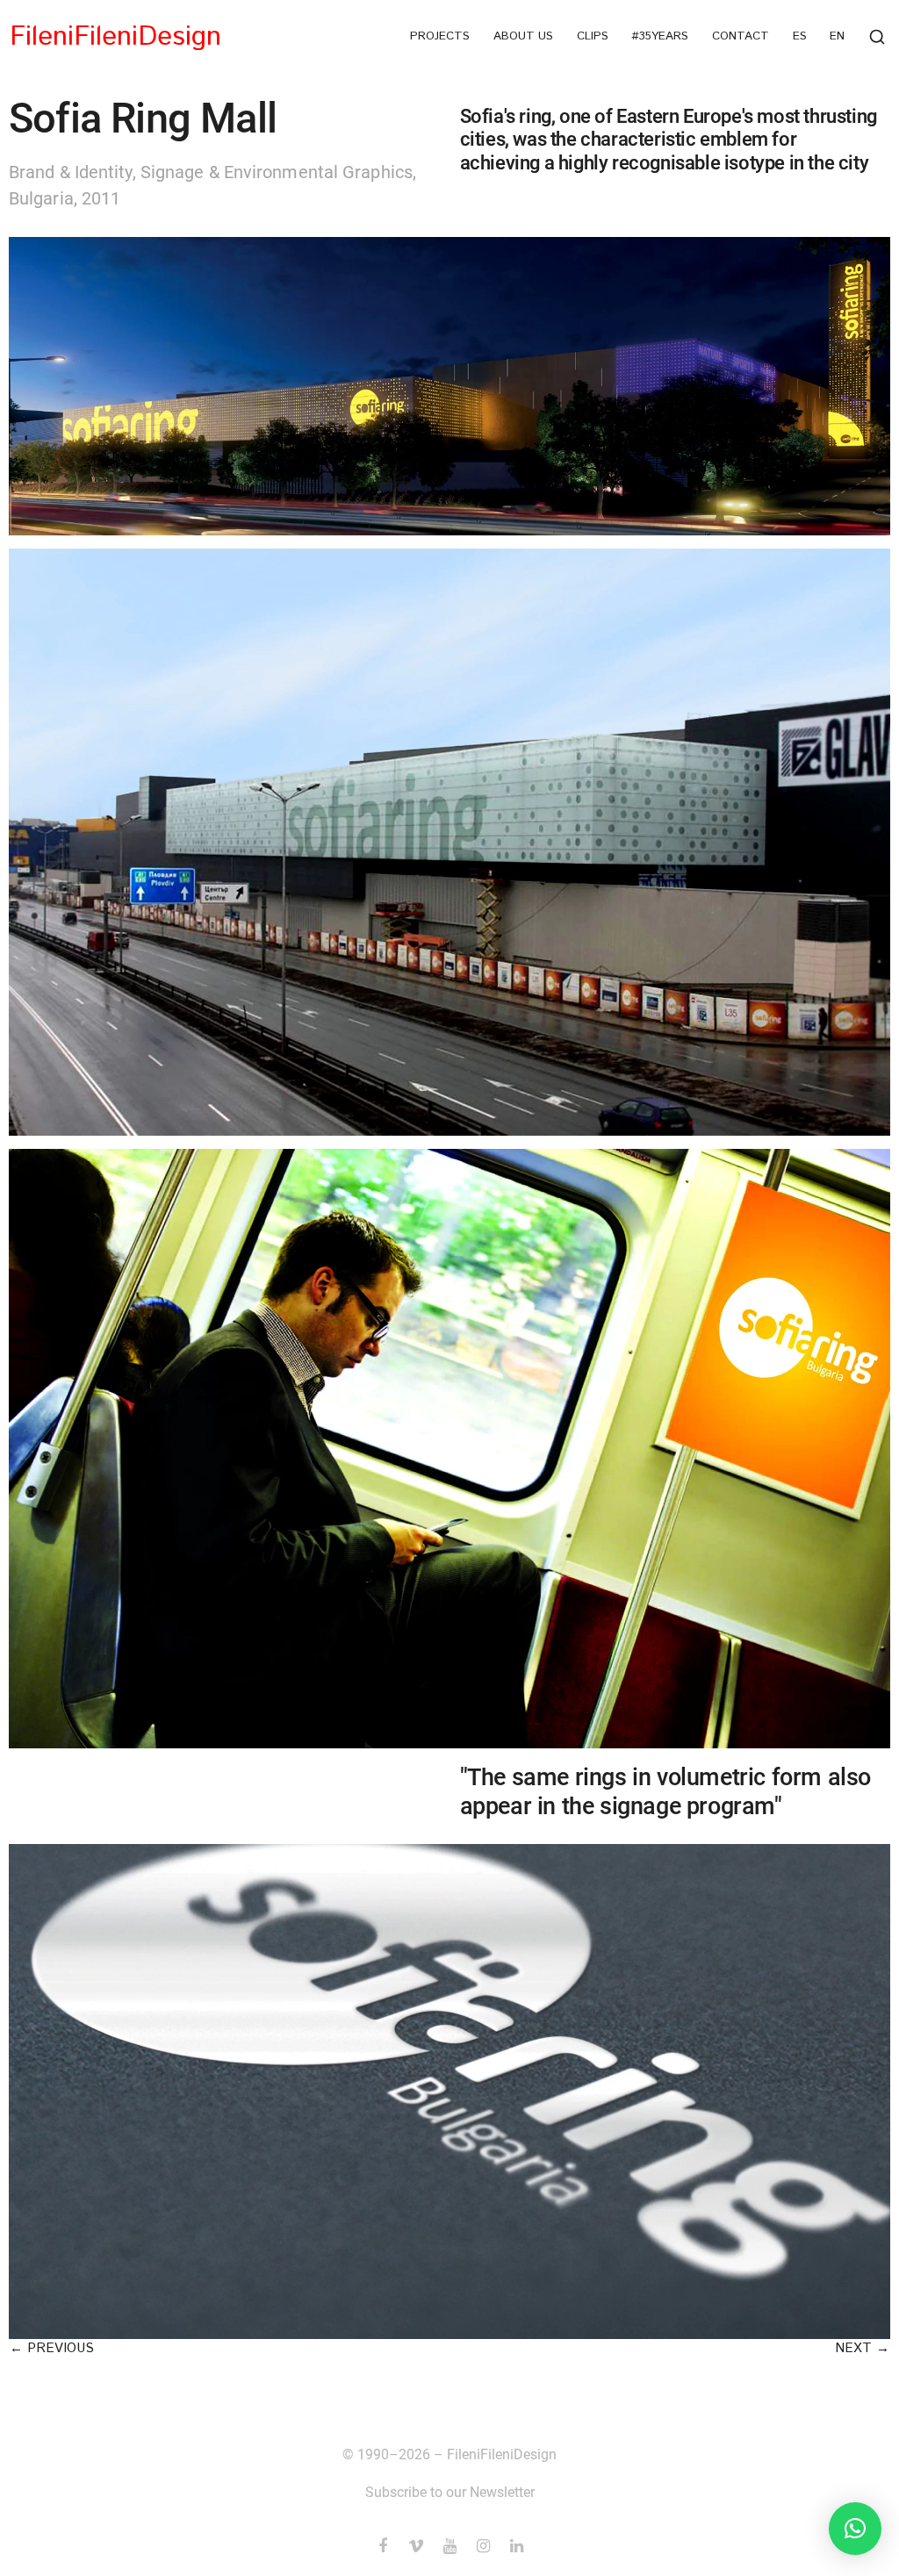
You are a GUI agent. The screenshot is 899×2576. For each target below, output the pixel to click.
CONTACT (741, 37)
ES (800, 37)
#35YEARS (660, 37)
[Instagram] (483, 2546)
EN (837, 37)
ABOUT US (523, 37)
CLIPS (593, 37)
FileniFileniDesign (115, 37)
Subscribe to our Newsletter (450, 2492)
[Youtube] (449, 2546)
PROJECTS (440, 37)
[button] (52, 2348)
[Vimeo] (416, 2546)
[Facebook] (383, 2546)
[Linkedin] (516, 2546)
